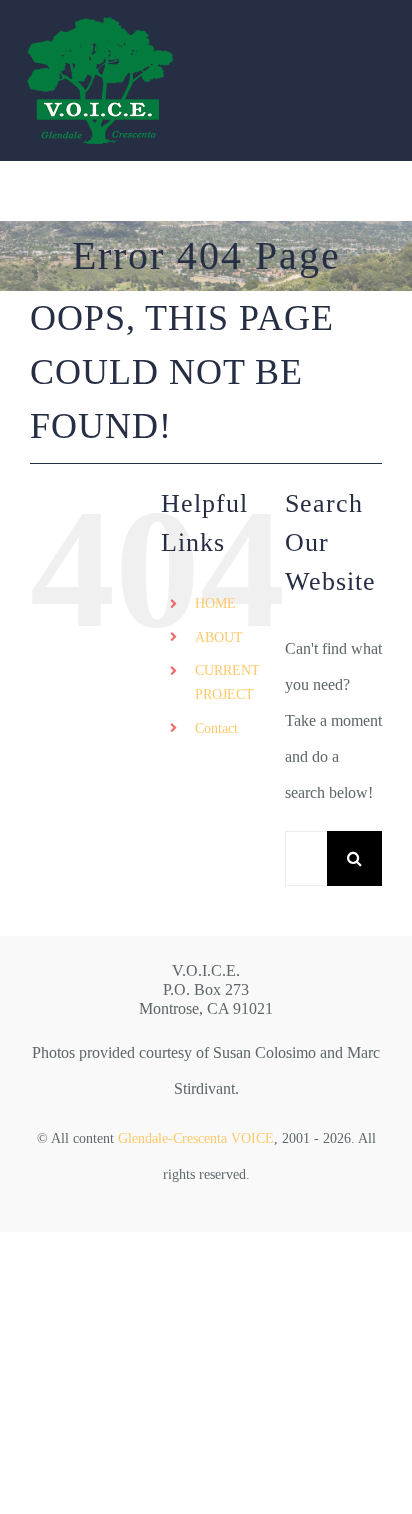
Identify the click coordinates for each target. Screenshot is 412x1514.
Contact (216, 728)
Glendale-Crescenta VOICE (196, 1138)
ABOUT (219, 637)
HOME (215, 603)
